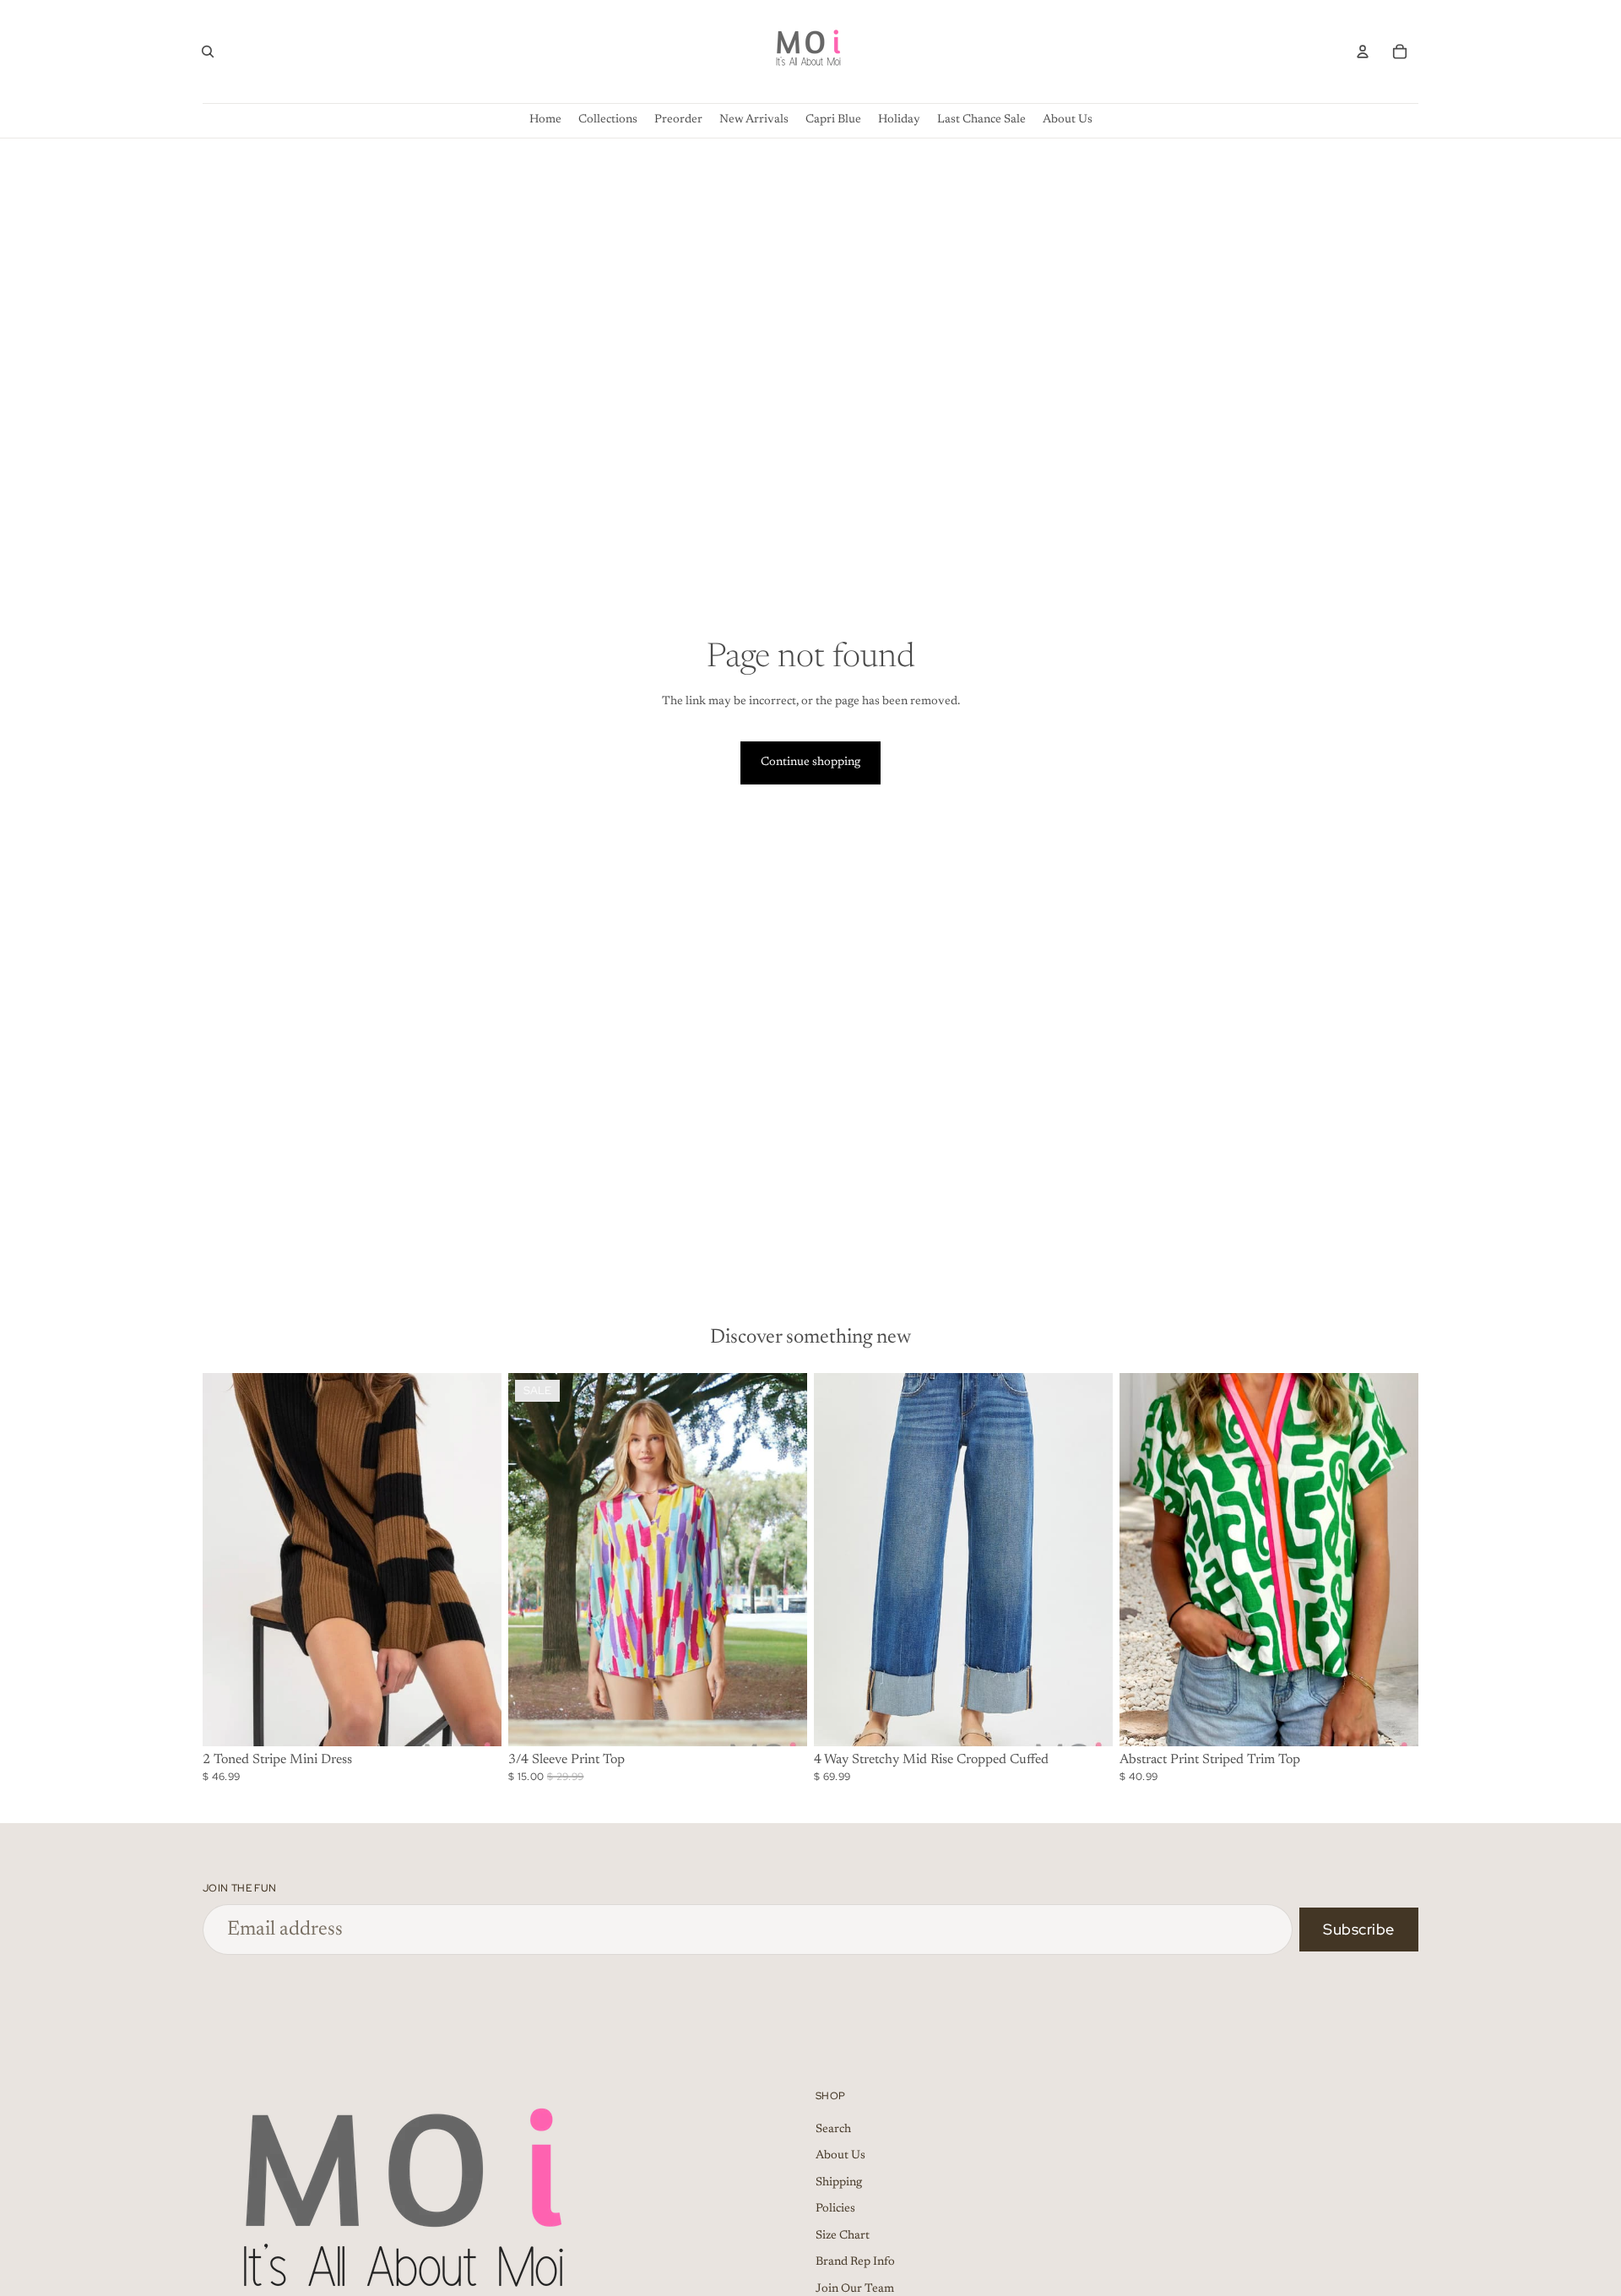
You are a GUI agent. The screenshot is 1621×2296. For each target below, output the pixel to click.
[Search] (208, 52)
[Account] (1363, 52)
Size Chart (843, 2236)
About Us (840, 2156)
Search (833, 2129)
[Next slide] (476, 1560)
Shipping (839, 2183)
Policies (835, 2209)
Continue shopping (810, 763)
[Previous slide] (228, 1560)
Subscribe (1359, 1929)
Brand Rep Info (855, 2262)
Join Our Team (855, 2289)
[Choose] (475, 1720)
